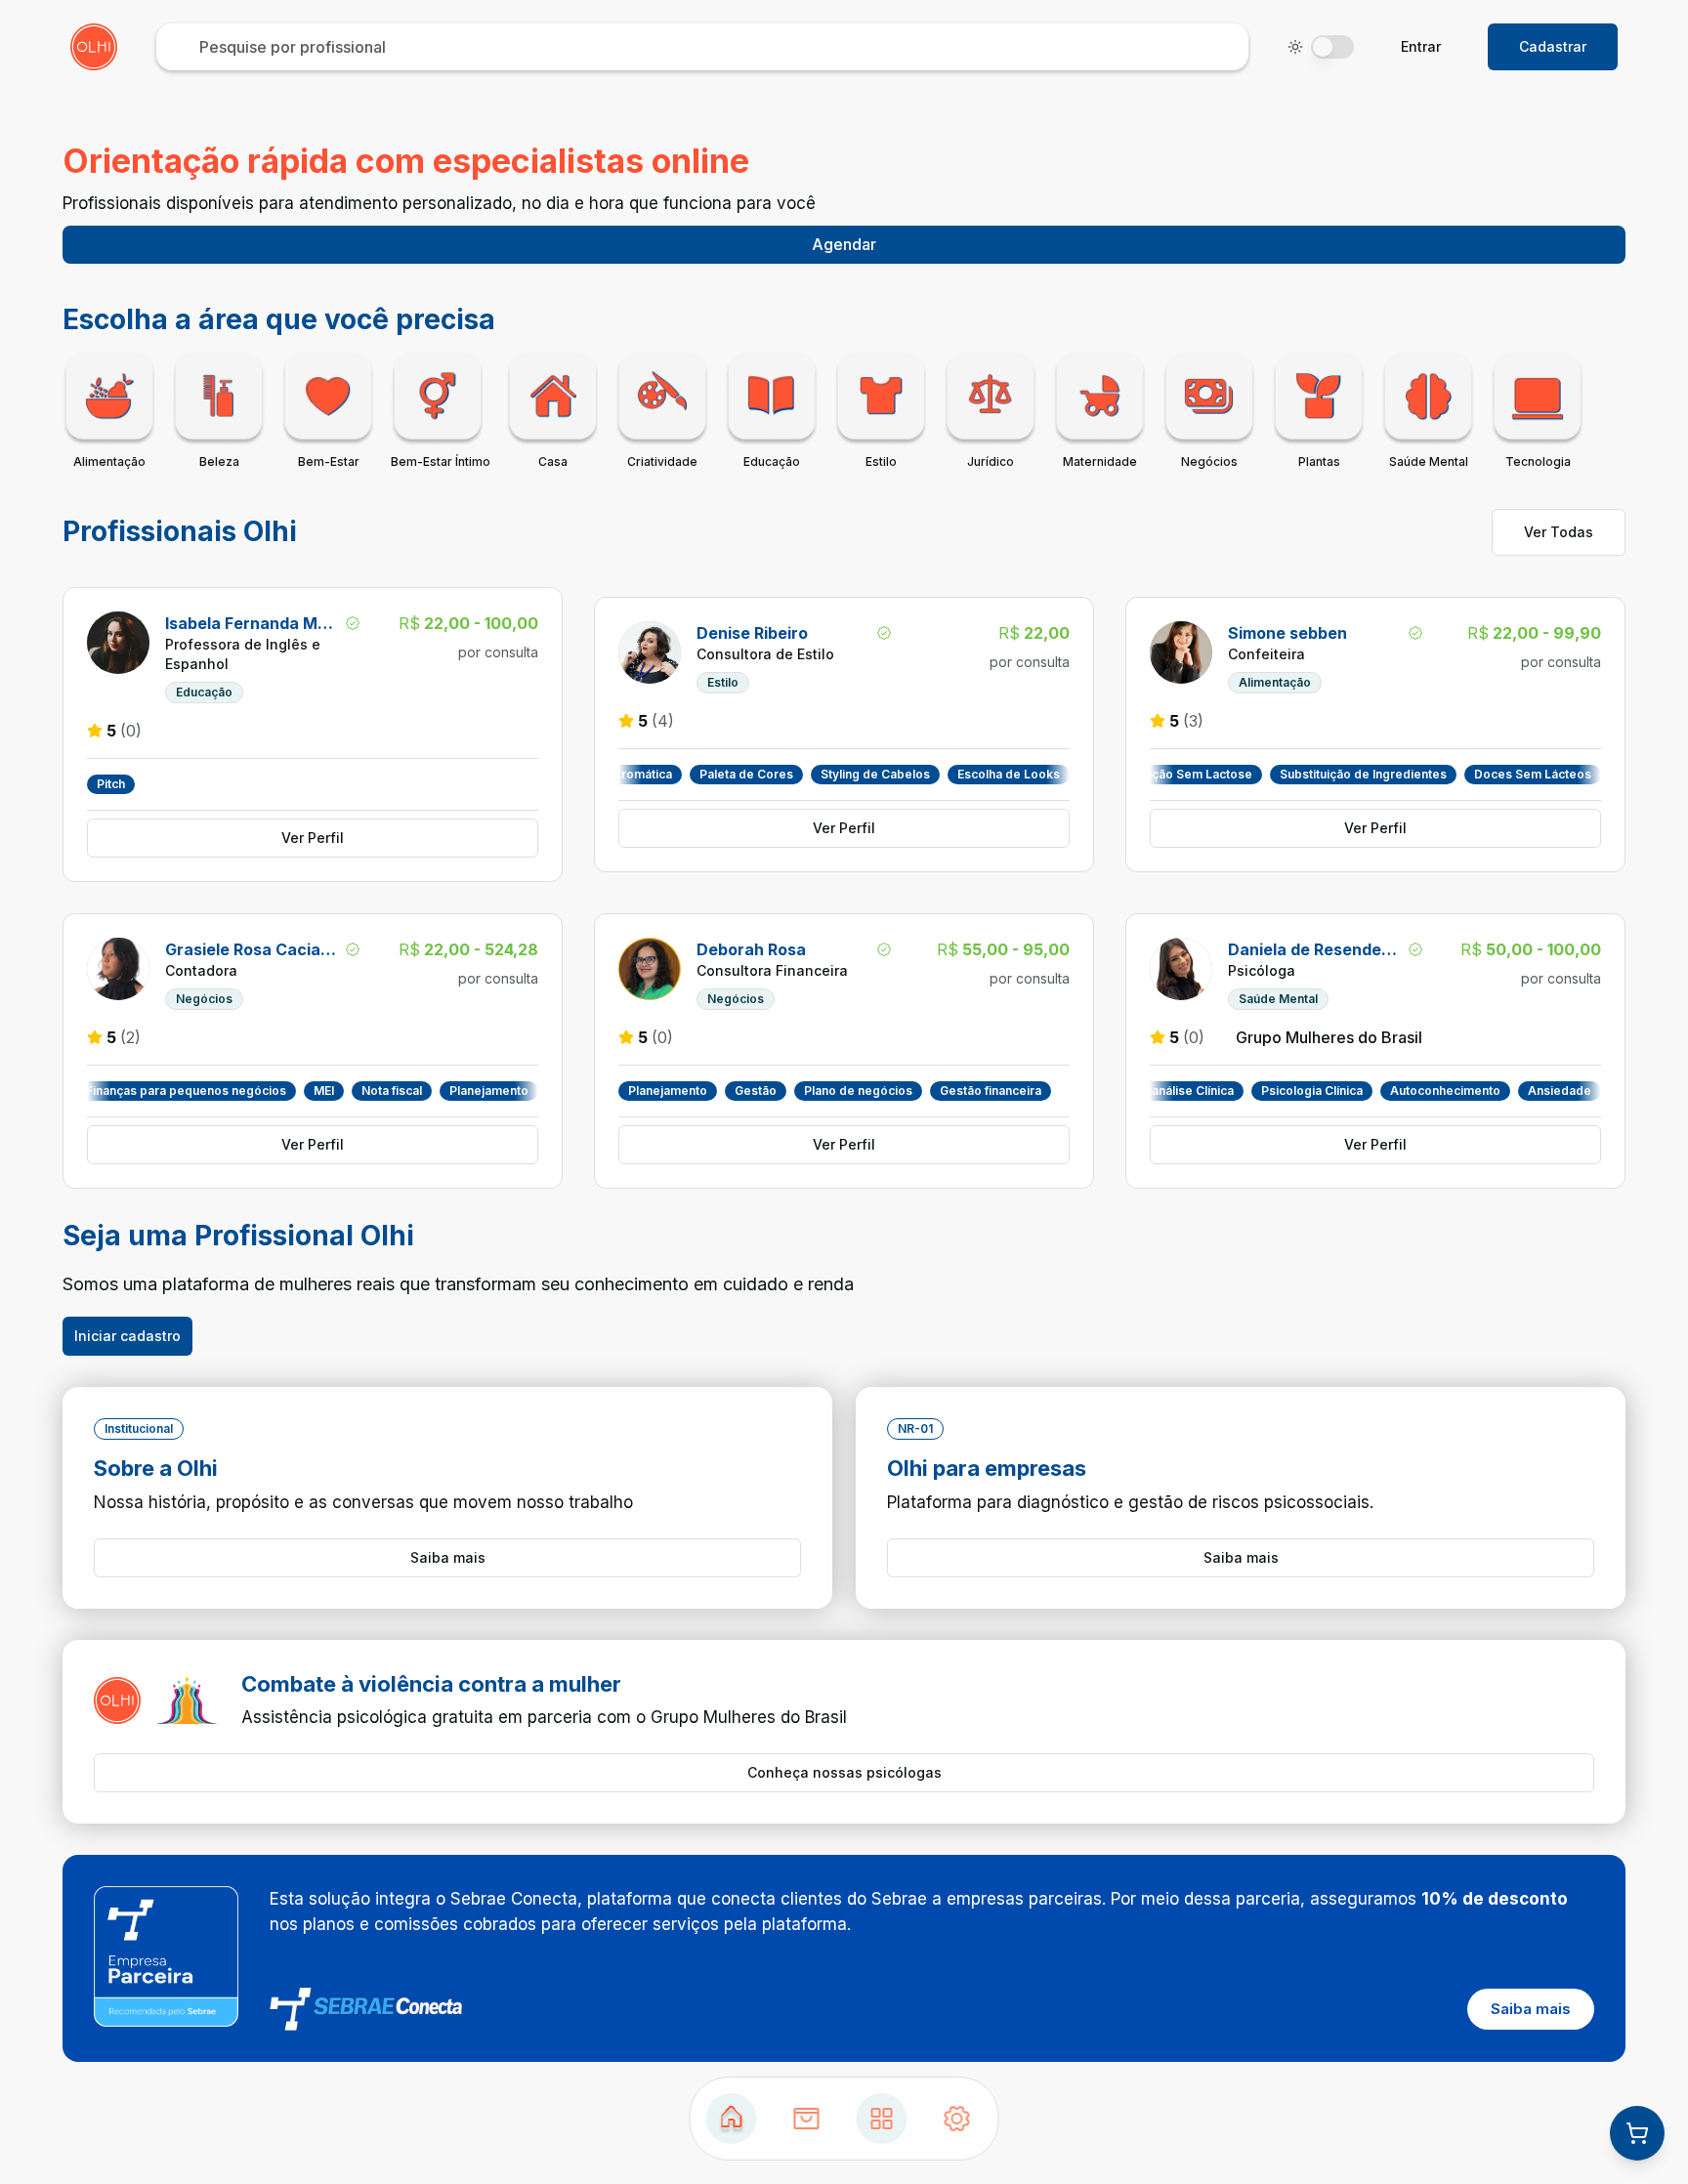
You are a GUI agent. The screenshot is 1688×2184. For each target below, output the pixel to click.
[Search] (807, 2119)
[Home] (732, 2119)
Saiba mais (448, 1557)
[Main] (882, 2119)
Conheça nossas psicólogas (844, 1772)
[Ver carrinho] (1637, 2133)
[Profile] (957, 2119)
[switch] (1332, 47)
